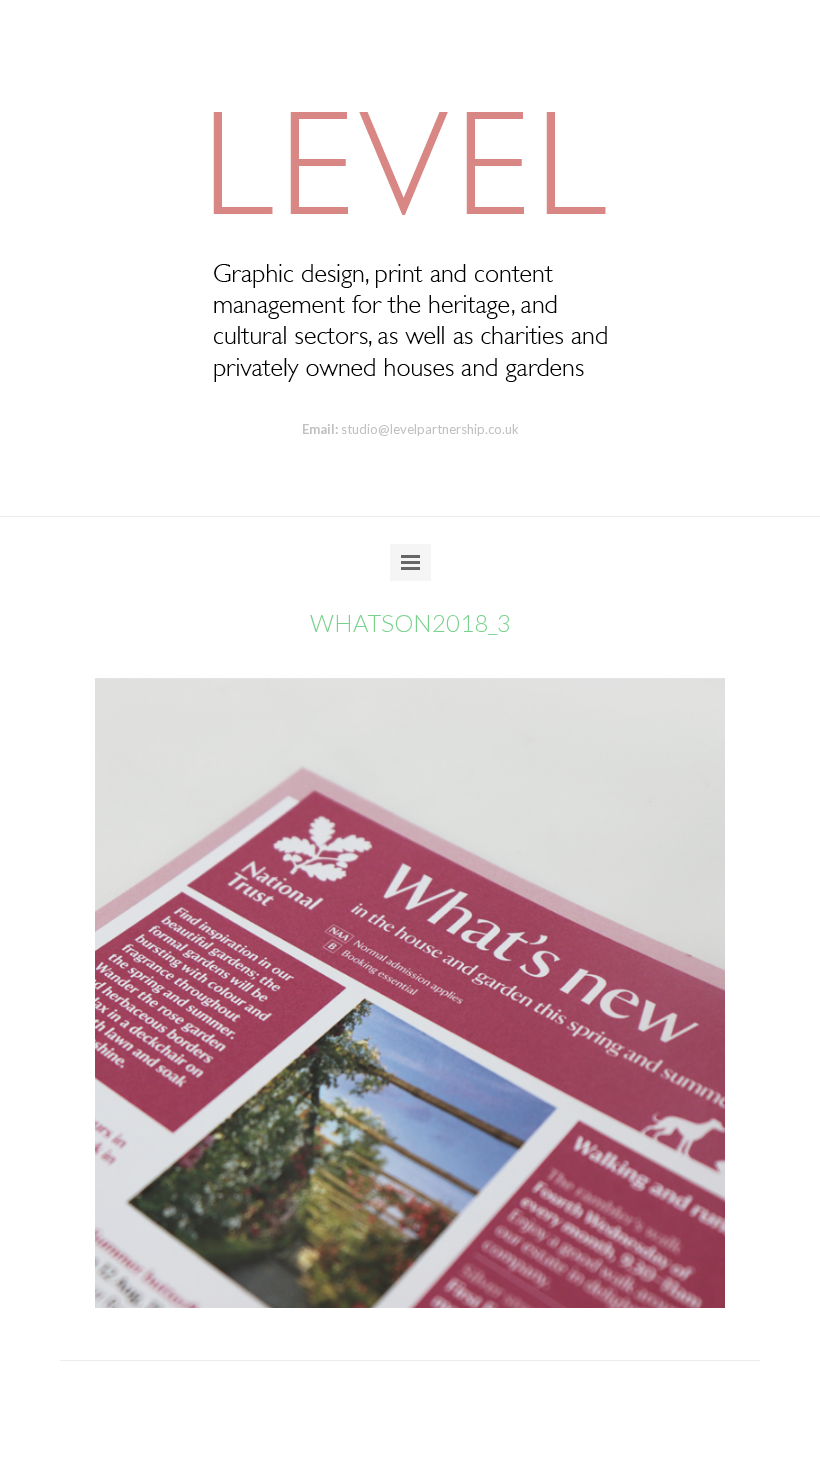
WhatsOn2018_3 (410, 622)
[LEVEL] (410, 231)
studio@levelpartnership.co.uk (430, 429)
